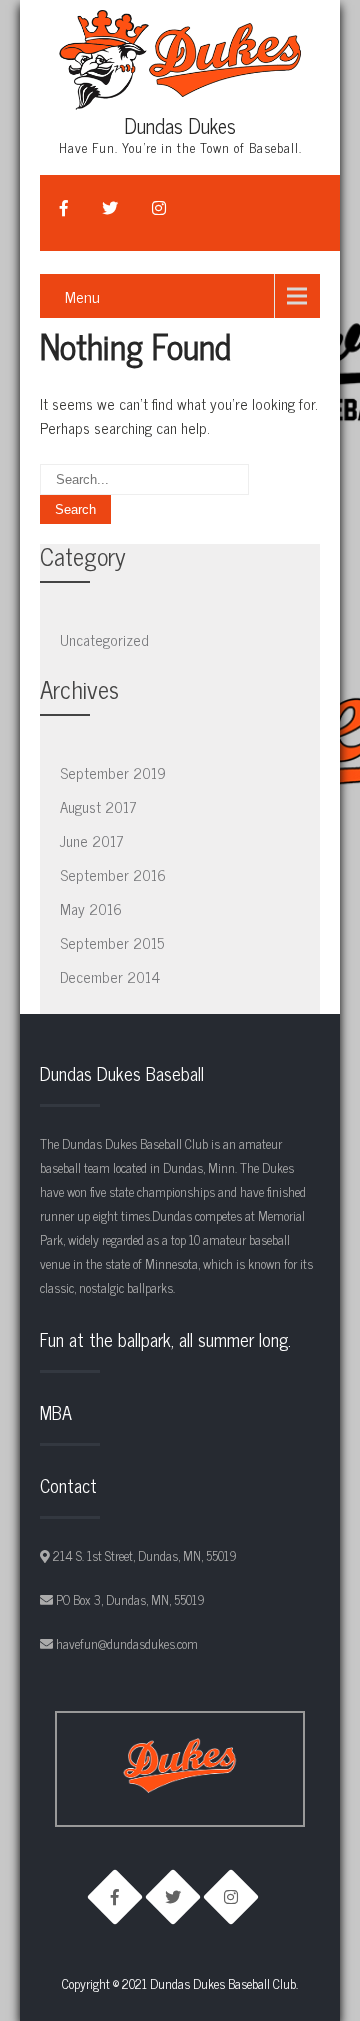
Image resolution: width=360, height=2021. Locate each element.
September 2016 (113, 874)
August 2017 (98, 806)
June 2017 (92, 840)
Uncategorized (104, 639)
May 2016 (91, 908)
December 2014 (110, 976)
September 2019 (113, 772)
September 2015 (112, 942)
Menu (82, 296)
